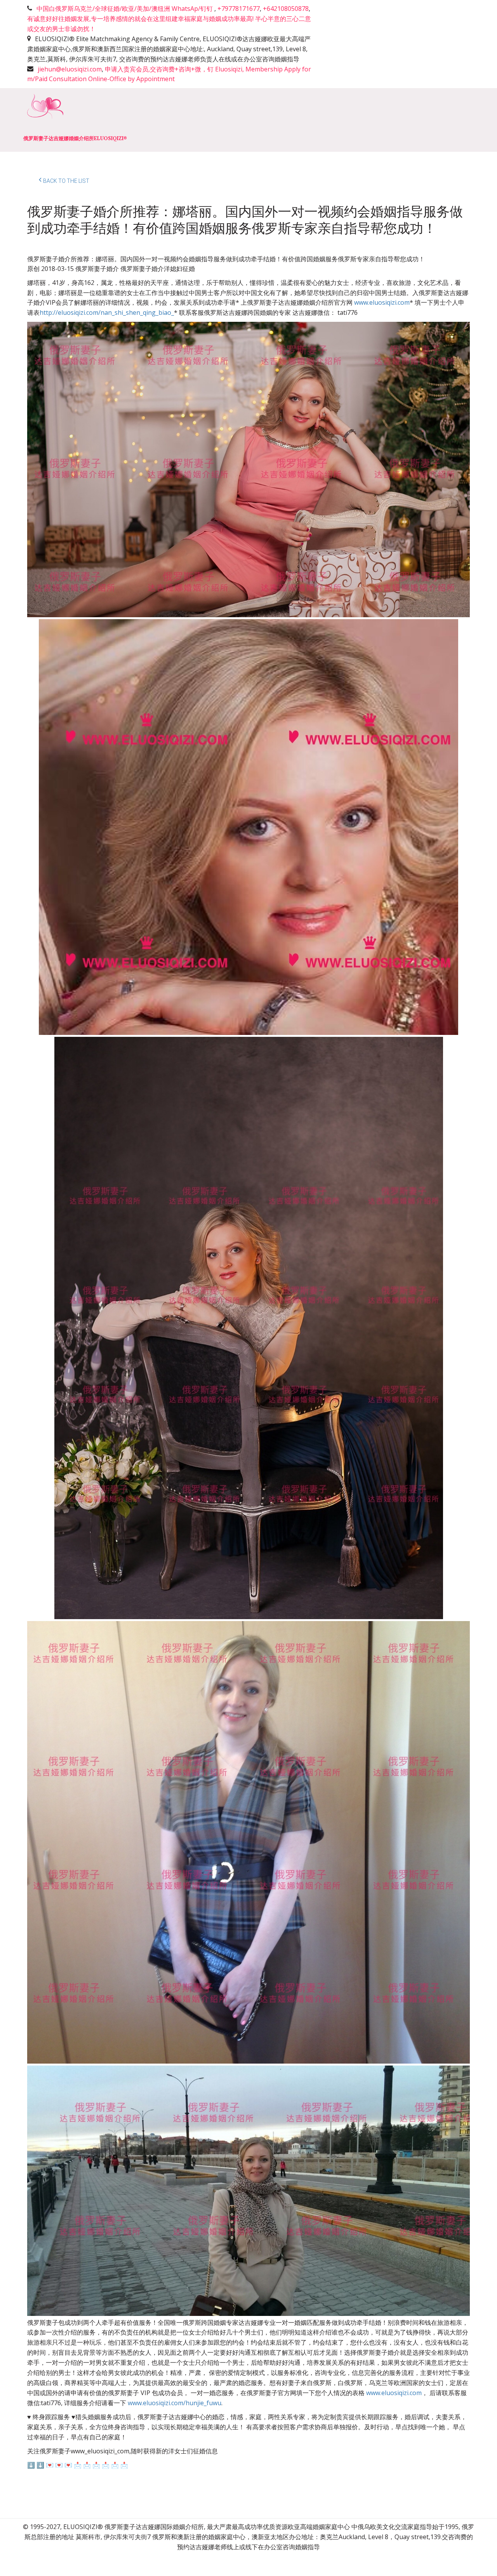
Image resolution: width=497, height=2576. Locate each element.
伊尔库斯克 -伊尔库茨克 (328, 120)
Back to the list (66, 181)
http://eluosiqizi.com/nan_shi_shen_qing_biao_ (107, 312)
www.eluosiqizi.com (382, 302)
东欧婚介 (264, 120)
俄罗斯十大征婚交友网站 (198, 120)
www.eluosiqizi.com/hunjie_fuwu (175, 2403)
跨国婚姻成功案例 (406, 120)
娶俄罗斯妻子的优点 (116, 120)
